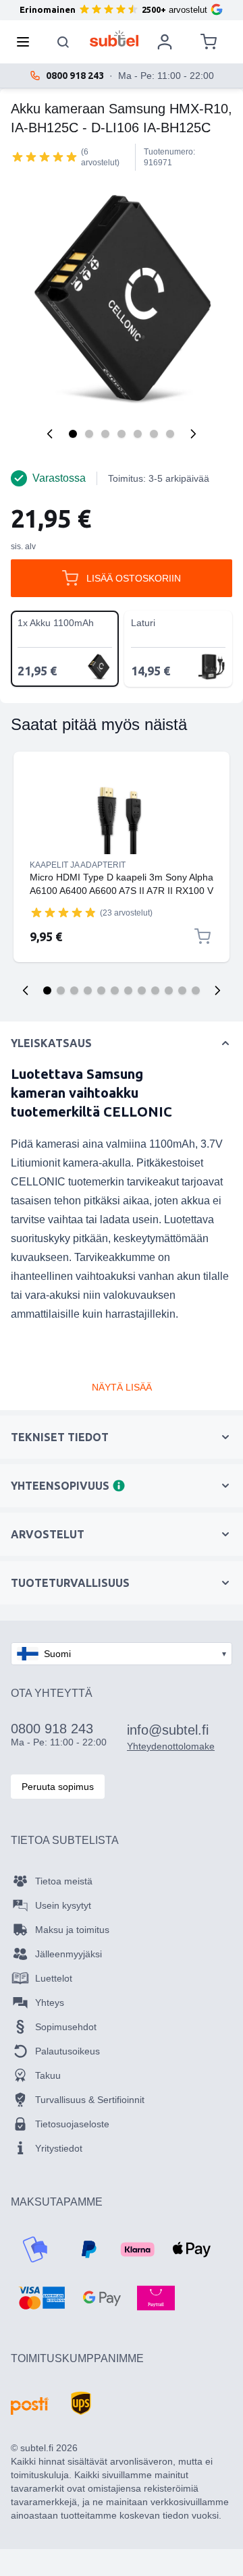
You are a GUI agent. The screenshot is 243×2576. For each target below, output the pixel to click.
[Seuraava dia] (217, 990)
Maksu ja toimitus (72, 1930)
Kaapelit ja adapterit (78, 865)
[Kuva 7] (170, 434)
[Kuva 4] (122, 434)
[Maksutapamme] (35, 2249)
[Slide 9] (155, 990)
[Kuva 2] (89, 434)
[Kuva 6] (154, 434)
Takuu (48, 2075)
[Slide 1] (47, 990)
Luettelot (54, 1978)
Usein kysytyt (63, 1905)
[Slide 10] (169, 990)
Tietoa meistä (64, 1881)
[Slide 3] (74, 990)
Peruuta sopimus (58, 1787)
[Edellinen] (50, 434)
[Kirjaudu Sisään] (165, 42)
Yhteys (50, 2003)
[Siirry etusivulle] (114, 38)
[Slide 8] (142, 990)
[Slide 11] (182, 990)
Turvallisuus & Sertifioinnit (90, 2100)
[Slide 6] (115, 990)
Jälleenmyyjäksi (69, 1954)
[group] (45, 157)
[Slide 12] (196, 990)
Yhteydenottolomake (171, 1746)
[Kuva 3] (105, 434)
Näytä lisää (122, 1387)
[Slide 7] (128, 990)
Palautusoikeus (67, 2051)
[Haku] (63, 42)
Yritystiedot (59, 2148)
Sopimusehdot (66, 2027)
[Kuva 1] (73, 434)
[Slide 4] (88, 990)
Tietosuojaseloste (72, 2124)
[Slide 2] (61, 990)
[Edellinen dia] (26, 990)
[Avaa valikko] (27, 42)
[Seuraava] (193, 434)
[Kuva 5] (138, 434)
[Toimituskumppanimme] (30, 2406)
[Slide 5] (101, 990)
